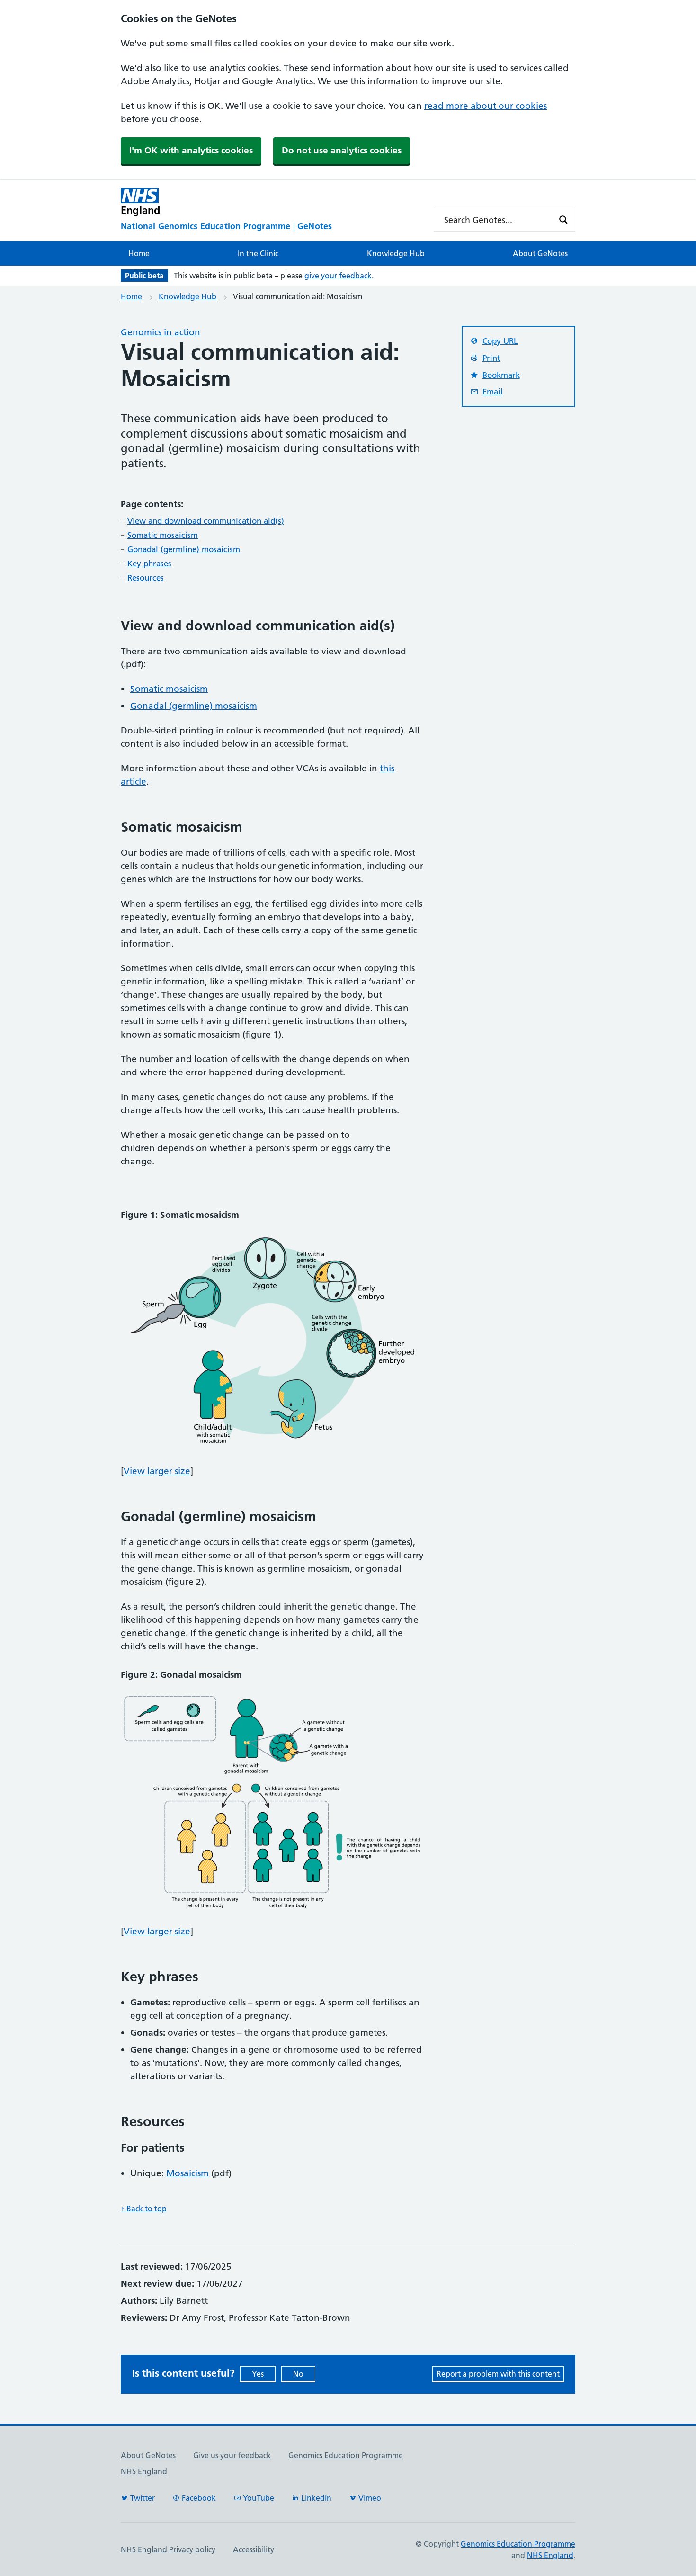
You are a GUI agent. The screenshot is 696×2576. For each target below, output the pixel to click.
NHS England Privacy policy (168, 2549)
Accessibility (254, 2549)
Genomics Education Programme (346, 2455)
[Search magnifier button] (563, 220)
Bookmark (501, 375)
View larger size (157, 1471)
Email (493, 392)
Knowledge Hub (396, 253)
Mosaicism (187, 2173)
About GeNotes (540, 253)
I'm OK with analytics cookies (191, 150)
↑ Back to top (144, 2209)
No (298, 2374)
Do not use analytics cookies (342, 150)
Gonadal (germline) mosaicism (184, 549)
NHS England (144, 2471)
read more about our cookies (486, 106)
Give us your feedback (232, 2455)
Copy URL (500, 341)
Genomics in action (161, 332)
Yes (258, 2374)
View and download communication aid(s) (206, 521)
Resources (146, 578)
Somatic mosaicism (163, 535)
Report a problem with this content (498, 2374)
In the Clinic (258, 253)
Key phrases (149, 563)
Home (139, 253)
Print (491, 358)
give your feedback (338, 276)
